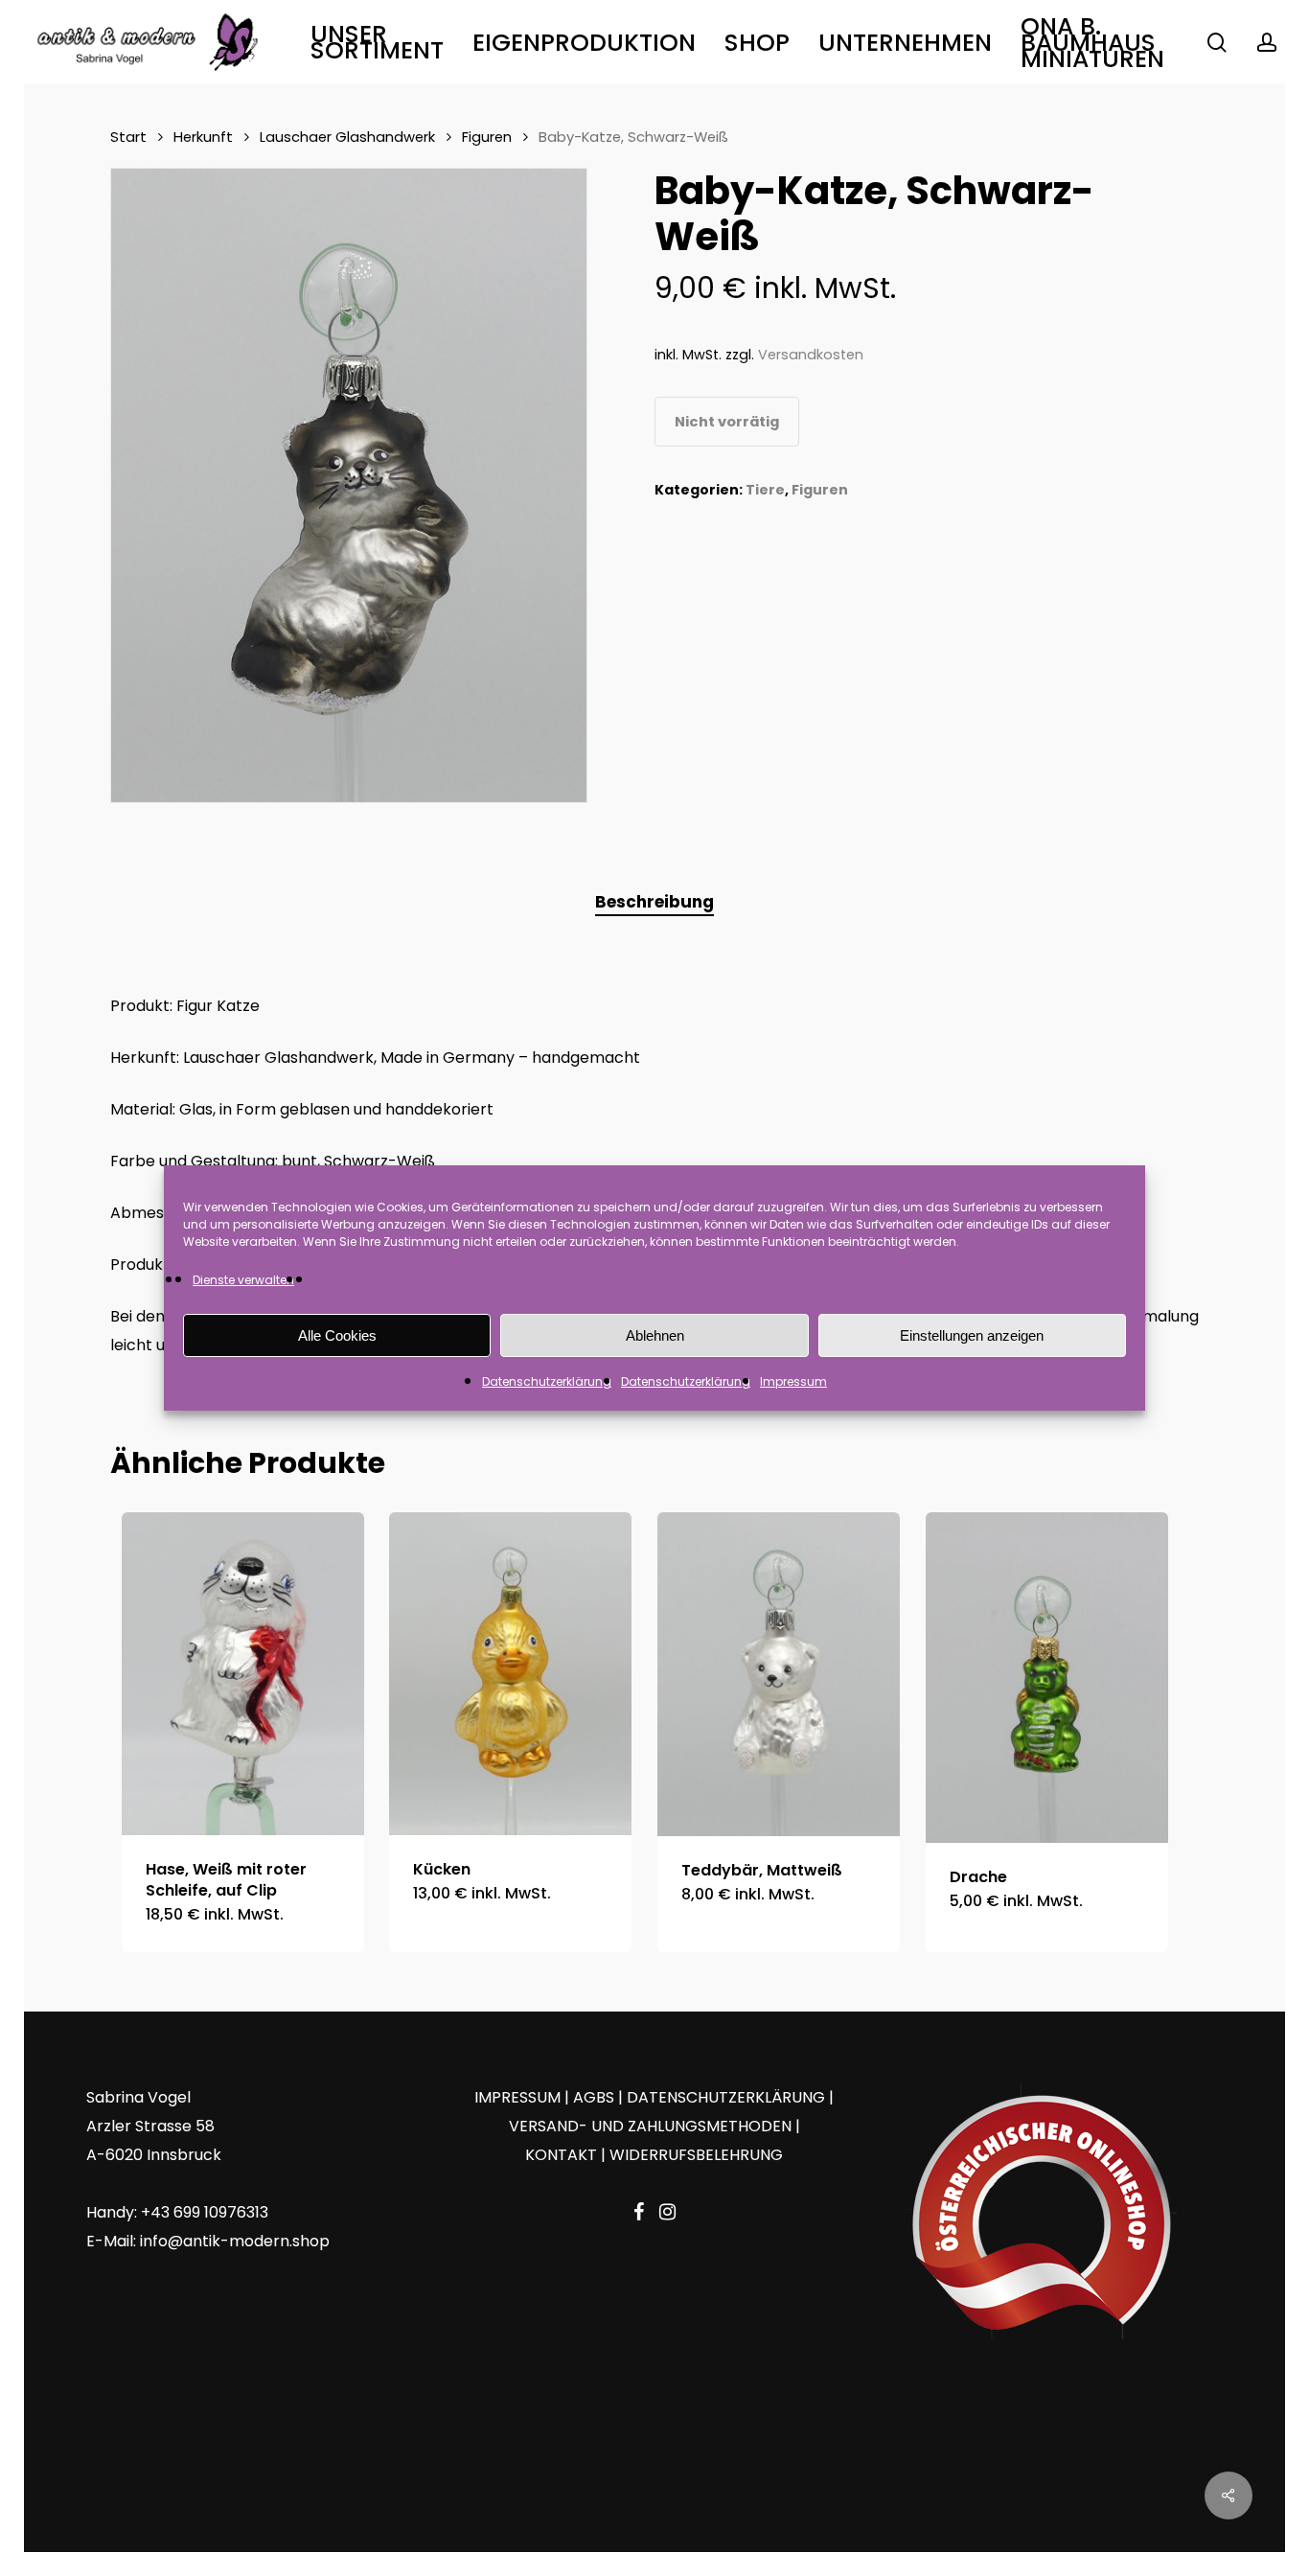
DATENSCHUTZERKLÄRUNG (726, 2097)
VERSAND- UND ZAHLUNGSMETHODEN (650, 2126)
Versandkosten (811, 355)
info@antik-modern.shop (235, 2241)
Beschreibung (654, 902)
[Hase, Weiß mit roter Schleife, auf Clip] (243, 1674)
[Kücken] (510, 1674)
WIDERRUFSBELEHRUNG (696, 2155)
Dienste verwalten (243, 1280)
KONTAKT (561, 2155)
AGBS (594, 2097)
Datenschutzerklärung (547, 1381)
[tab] (654, 902)
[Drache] (1047, 1677)
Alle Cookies (337, 1335)
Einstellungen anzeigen (972, 1335)
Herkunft (203, 137)
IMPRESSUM (517, 2097)
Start (128, 137)
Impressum (793, 1381)
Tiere (765, 490)
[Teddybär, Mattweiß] (779, 1674)
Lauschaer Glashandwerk (347, 137)
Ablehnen (655, 1335)
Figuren (487, 137)
